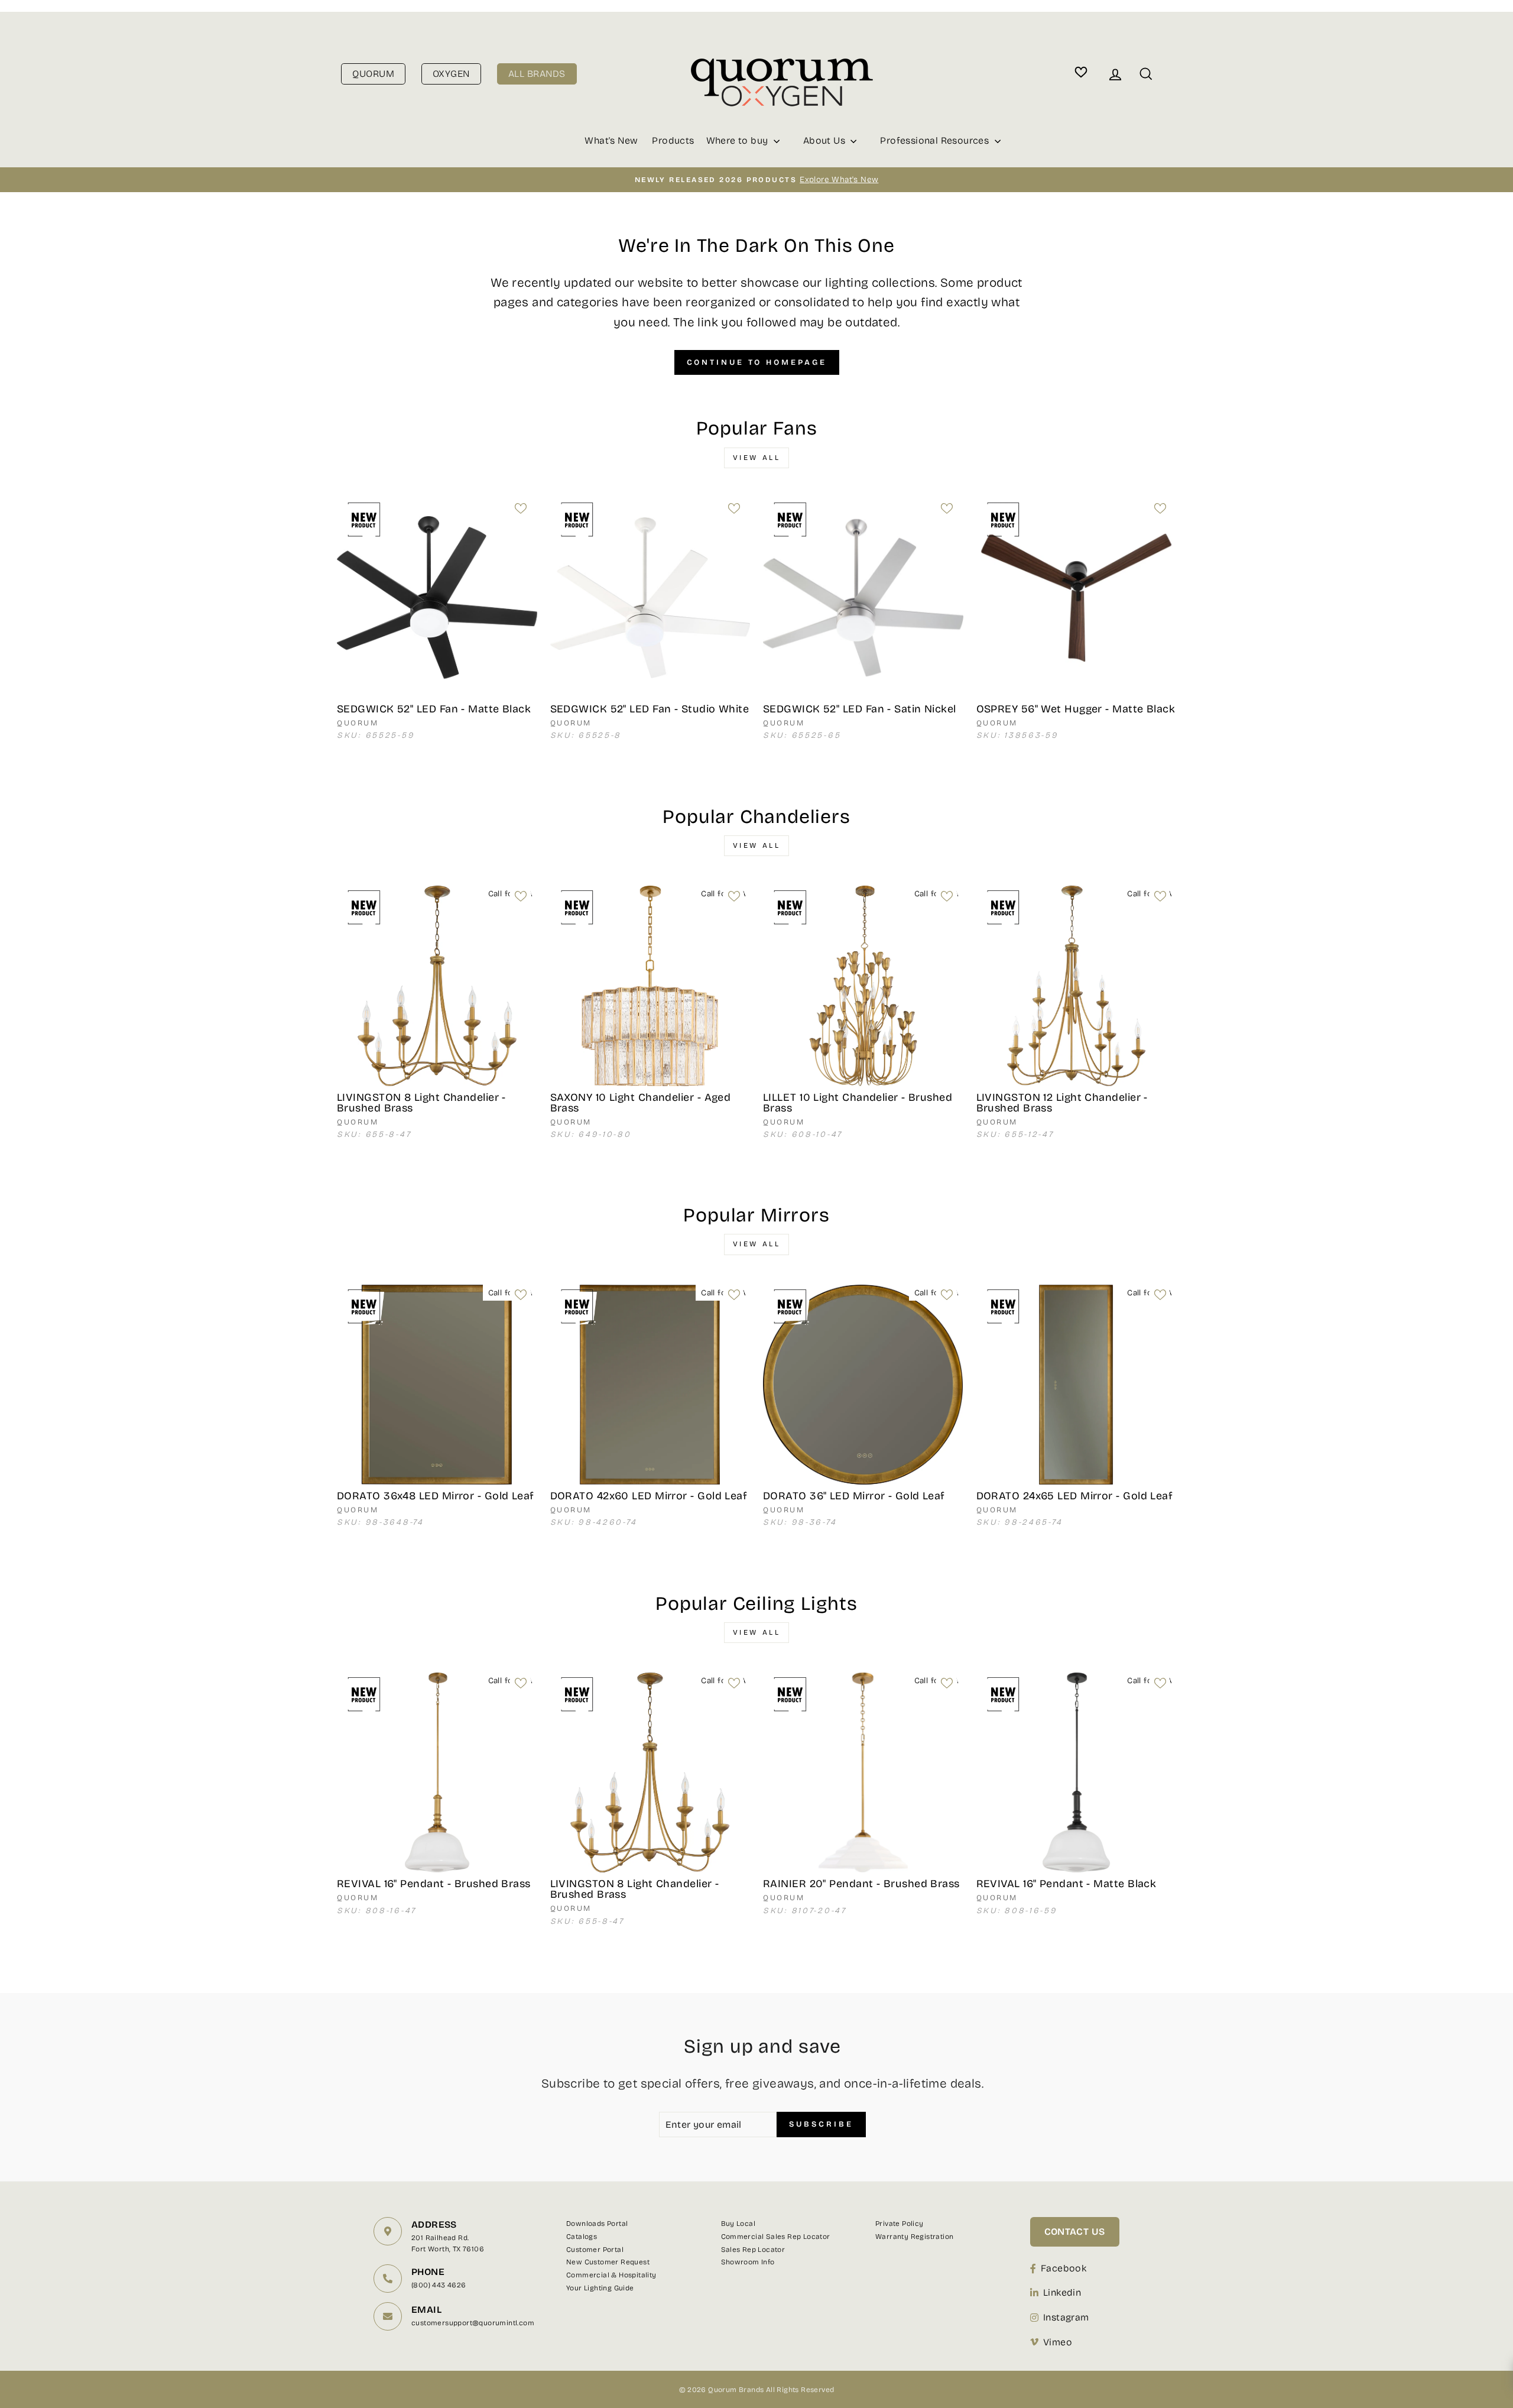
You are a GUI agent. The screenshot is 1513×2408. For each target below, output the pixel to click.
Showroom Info (748, 2262)
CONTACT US (1075, 2232)
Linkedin (1062, 2292)
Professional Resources (936, 140)
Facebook (1064, 2268)
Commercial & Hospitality (611, 2275)
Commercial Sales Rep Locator (776, 2237)
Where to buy (738, 140)
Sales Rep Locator (753, 2250)
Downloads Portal (597, 2224)
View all (757, 458)
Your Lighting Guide (600, 2288)
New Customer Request (608, 2262)
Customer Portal (595, 2250)
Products (673, 140)
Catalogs (582, 2237)
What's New (611, 140)
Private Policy (900, 2224)
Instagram (1066, 2317)
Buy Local (738, 2224)
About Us (826, 140)
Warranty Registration (914, 2237)
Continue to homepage (757, 362)
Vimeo (1058, 2342)
